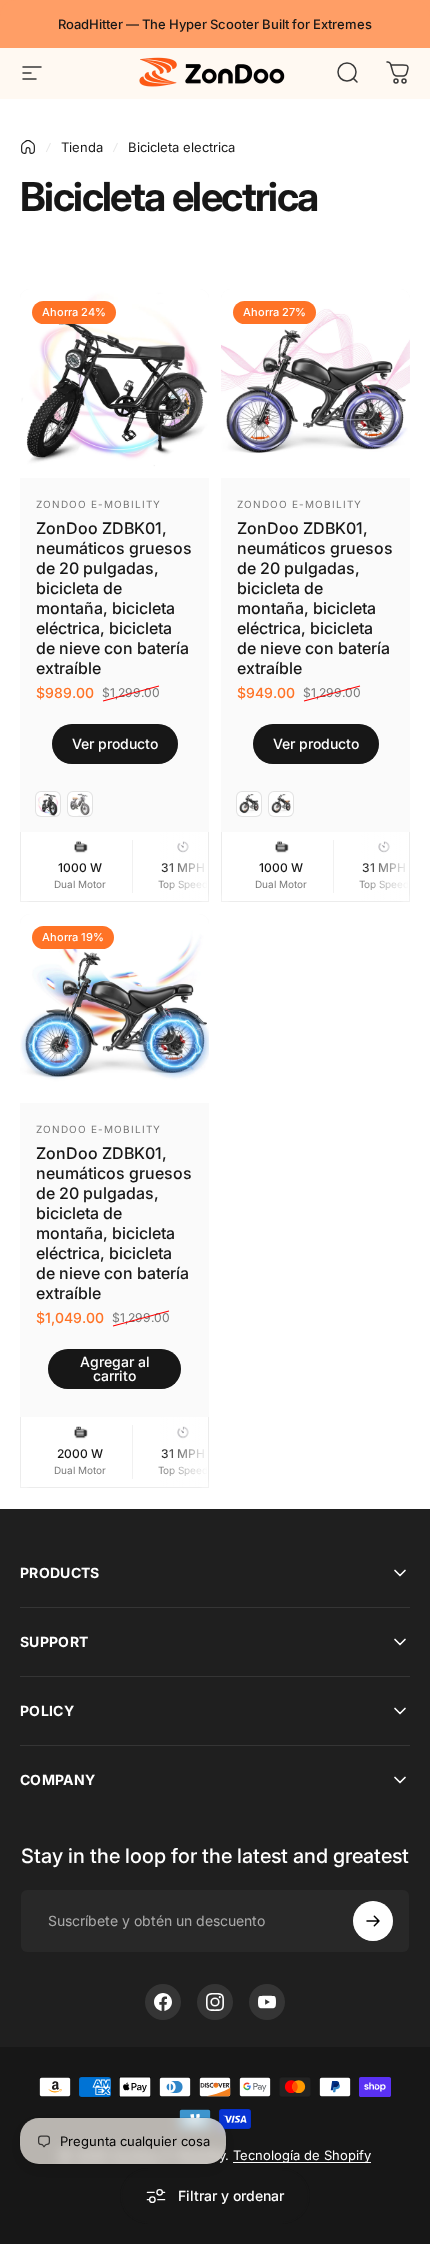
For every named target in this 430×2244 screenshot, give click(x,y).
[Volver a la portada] (28, 147)
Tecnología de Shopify (302, 2155)
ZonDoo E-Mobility (98, 504)
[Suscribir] (373, 1921)
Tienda (82, 147)
